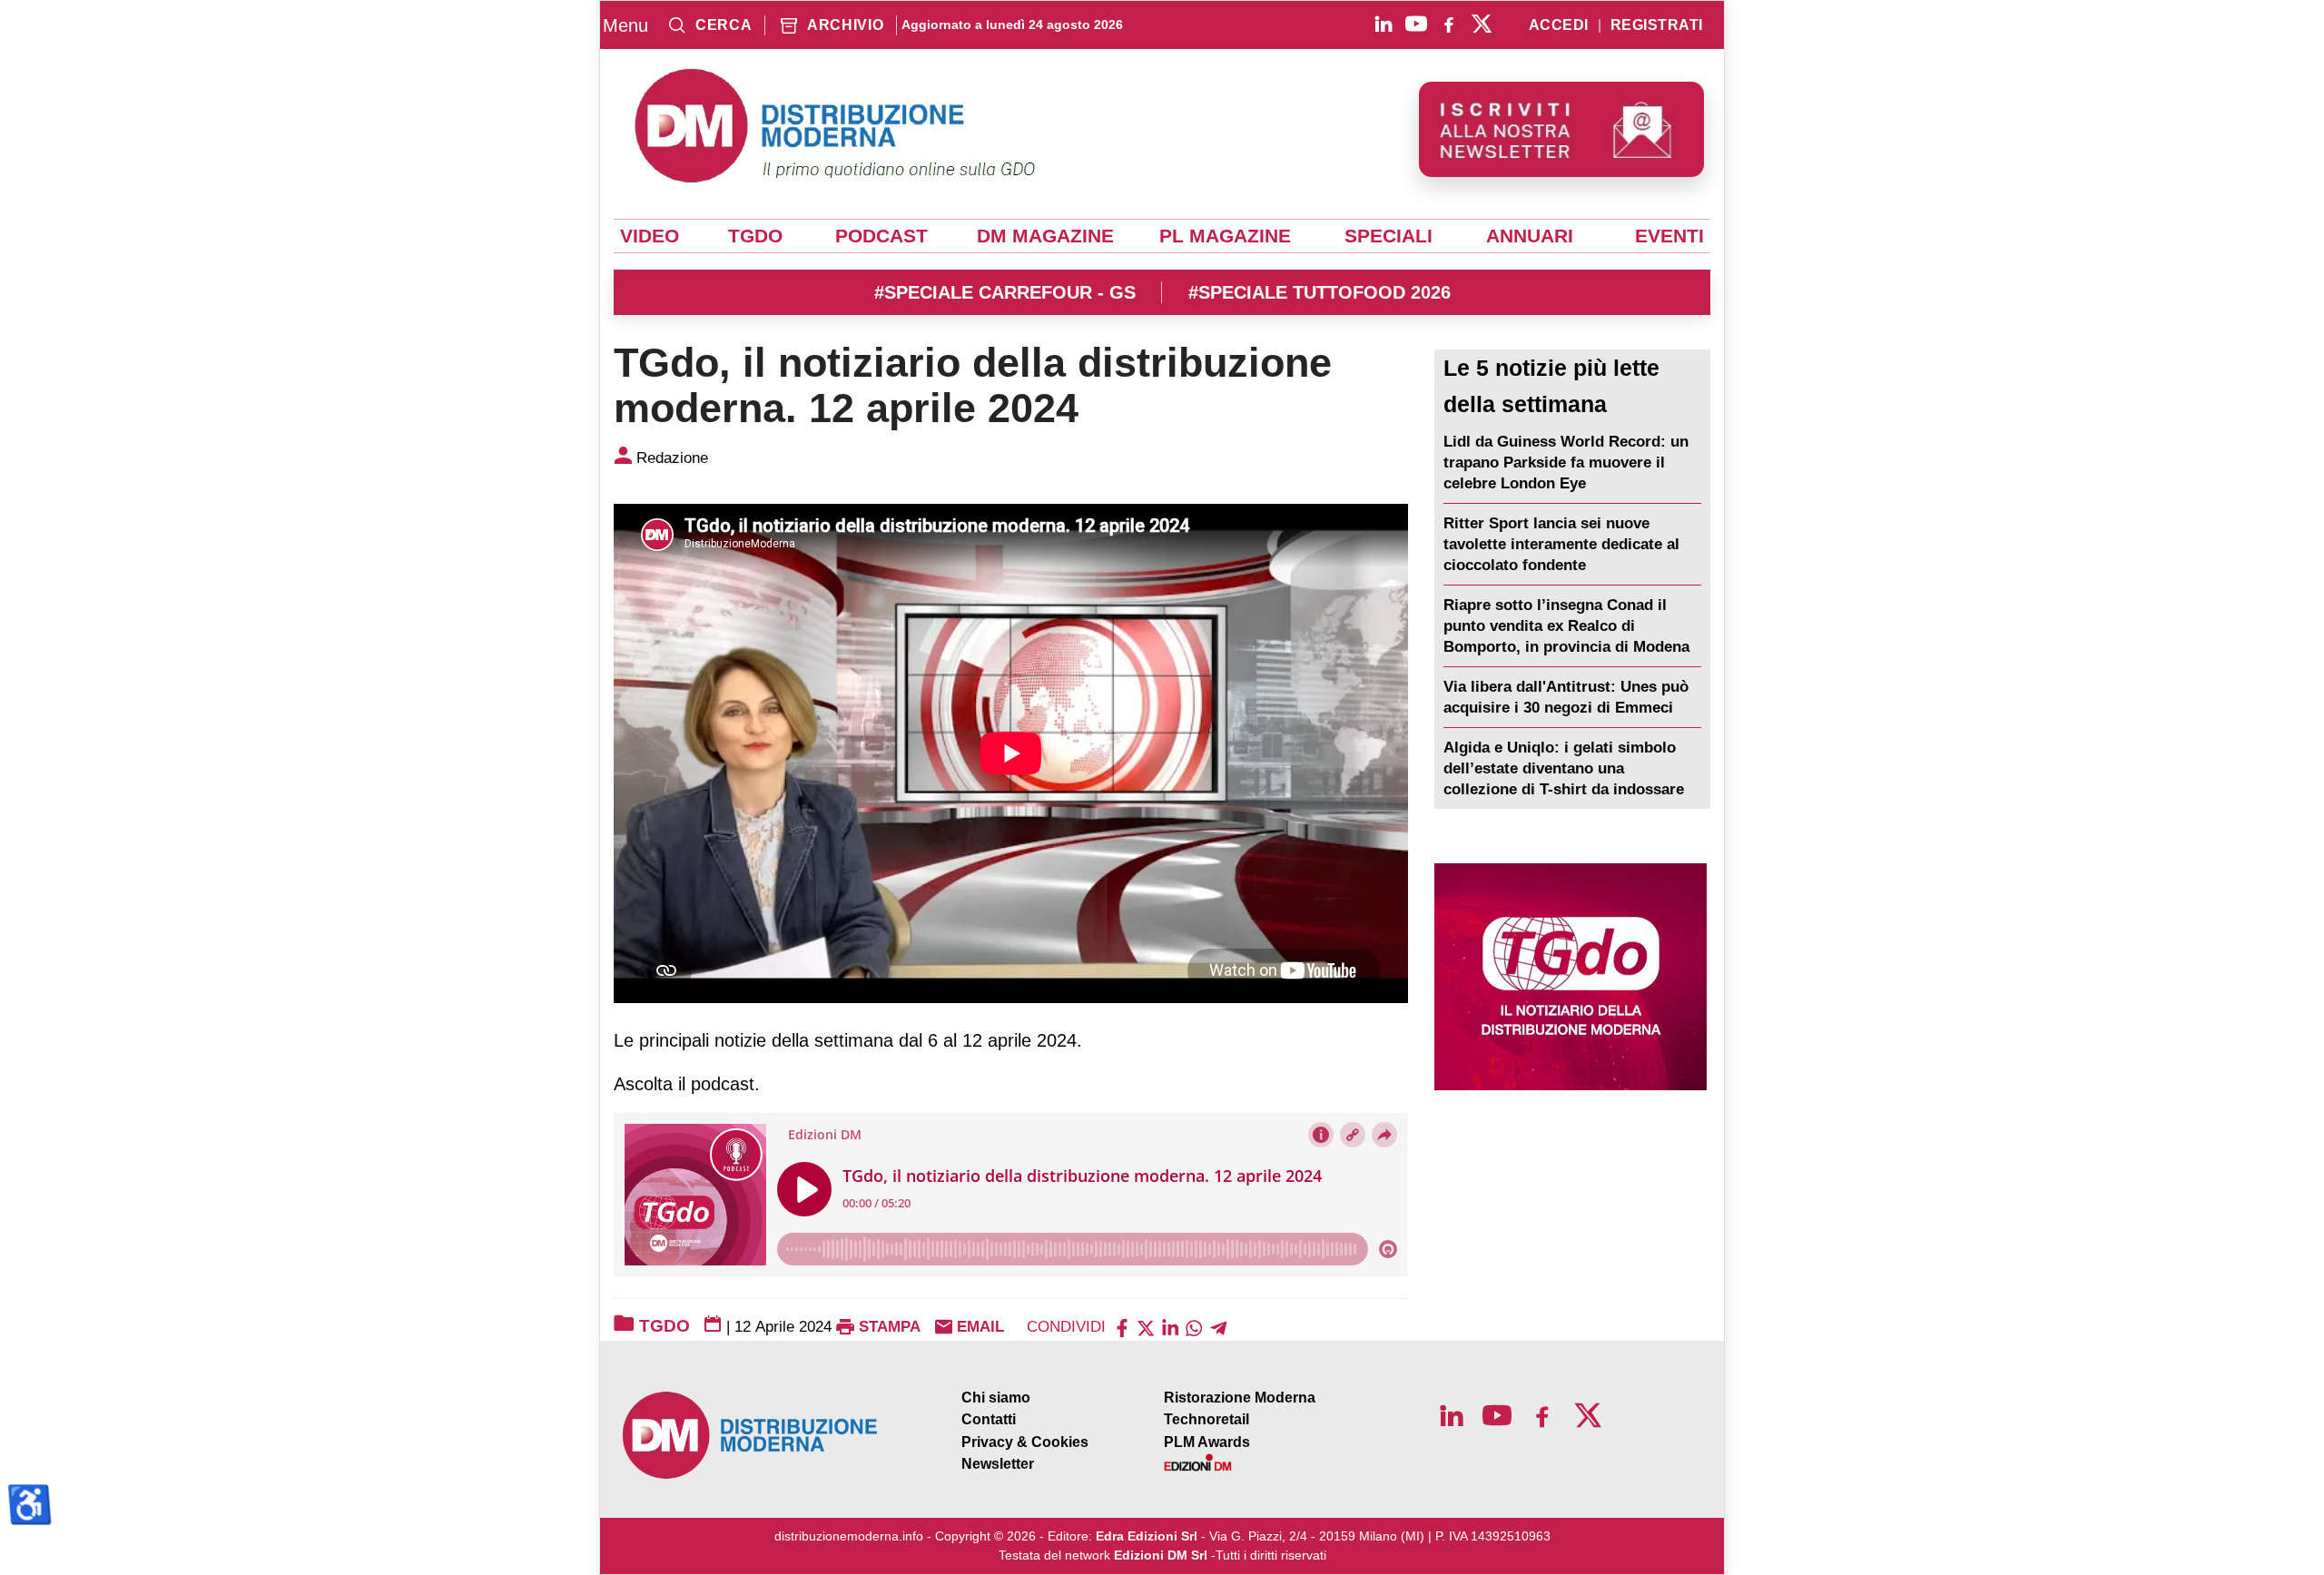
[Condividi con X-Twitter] (1146, 1327)
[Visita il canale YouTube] (1416, 24)
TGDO (755, 236)
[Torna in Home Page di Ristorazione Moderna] (751, 1436)
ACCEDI (1559, 25)
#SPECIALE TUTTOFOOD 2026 (1320, 292)
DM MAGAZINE (1045, 236)
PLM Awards (1207, 1442)
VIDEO (650, 236)
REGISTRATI (1657, 25)
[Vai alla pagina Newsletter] (1561, 129)
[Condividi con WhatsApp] (1194, 1327)
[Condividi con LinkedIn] (1170, 1327)
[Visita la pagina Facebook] (1449, 24)
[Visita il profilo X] (1482, 24)
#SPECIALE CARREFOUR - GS (1005, 292)
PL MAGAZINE (1225, 236)
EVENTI (1669, 236)
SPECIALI (1388, 236)
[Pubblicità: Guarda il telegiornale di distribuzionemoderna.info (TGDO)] (1570, 977)
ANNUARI (1530, 236)
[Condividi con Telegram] (1218, 1327)
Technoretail (1206, 1419)
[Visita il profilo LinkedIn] (1384, 24)
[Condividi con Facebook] (1122, 1327)
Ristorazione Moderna (1240, 1398)
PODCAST (881, 236)
